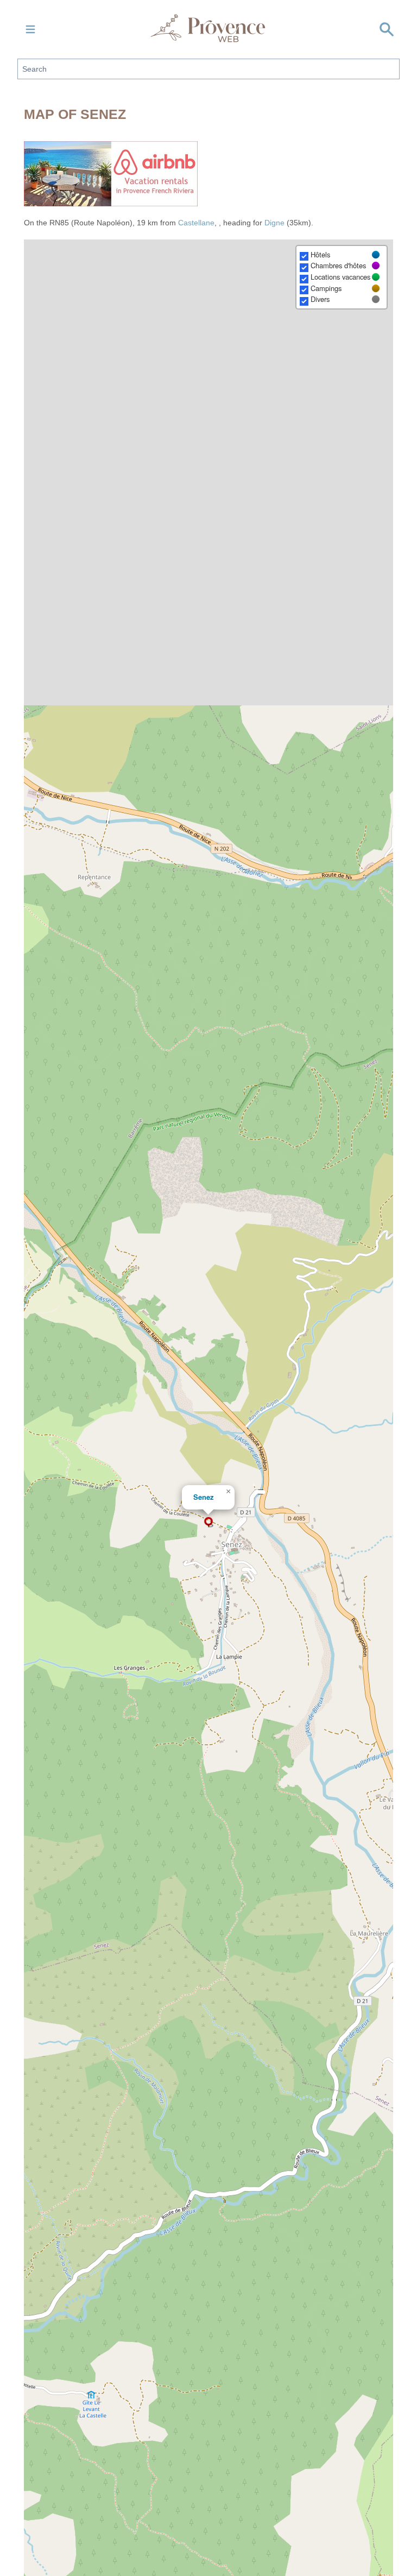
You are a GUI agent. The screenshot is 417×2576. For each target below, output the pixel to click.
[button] (208, 1522)
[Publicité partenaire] (208, 174)
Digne (274, 223)
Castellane (196, 223)
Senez (203, 1497)
